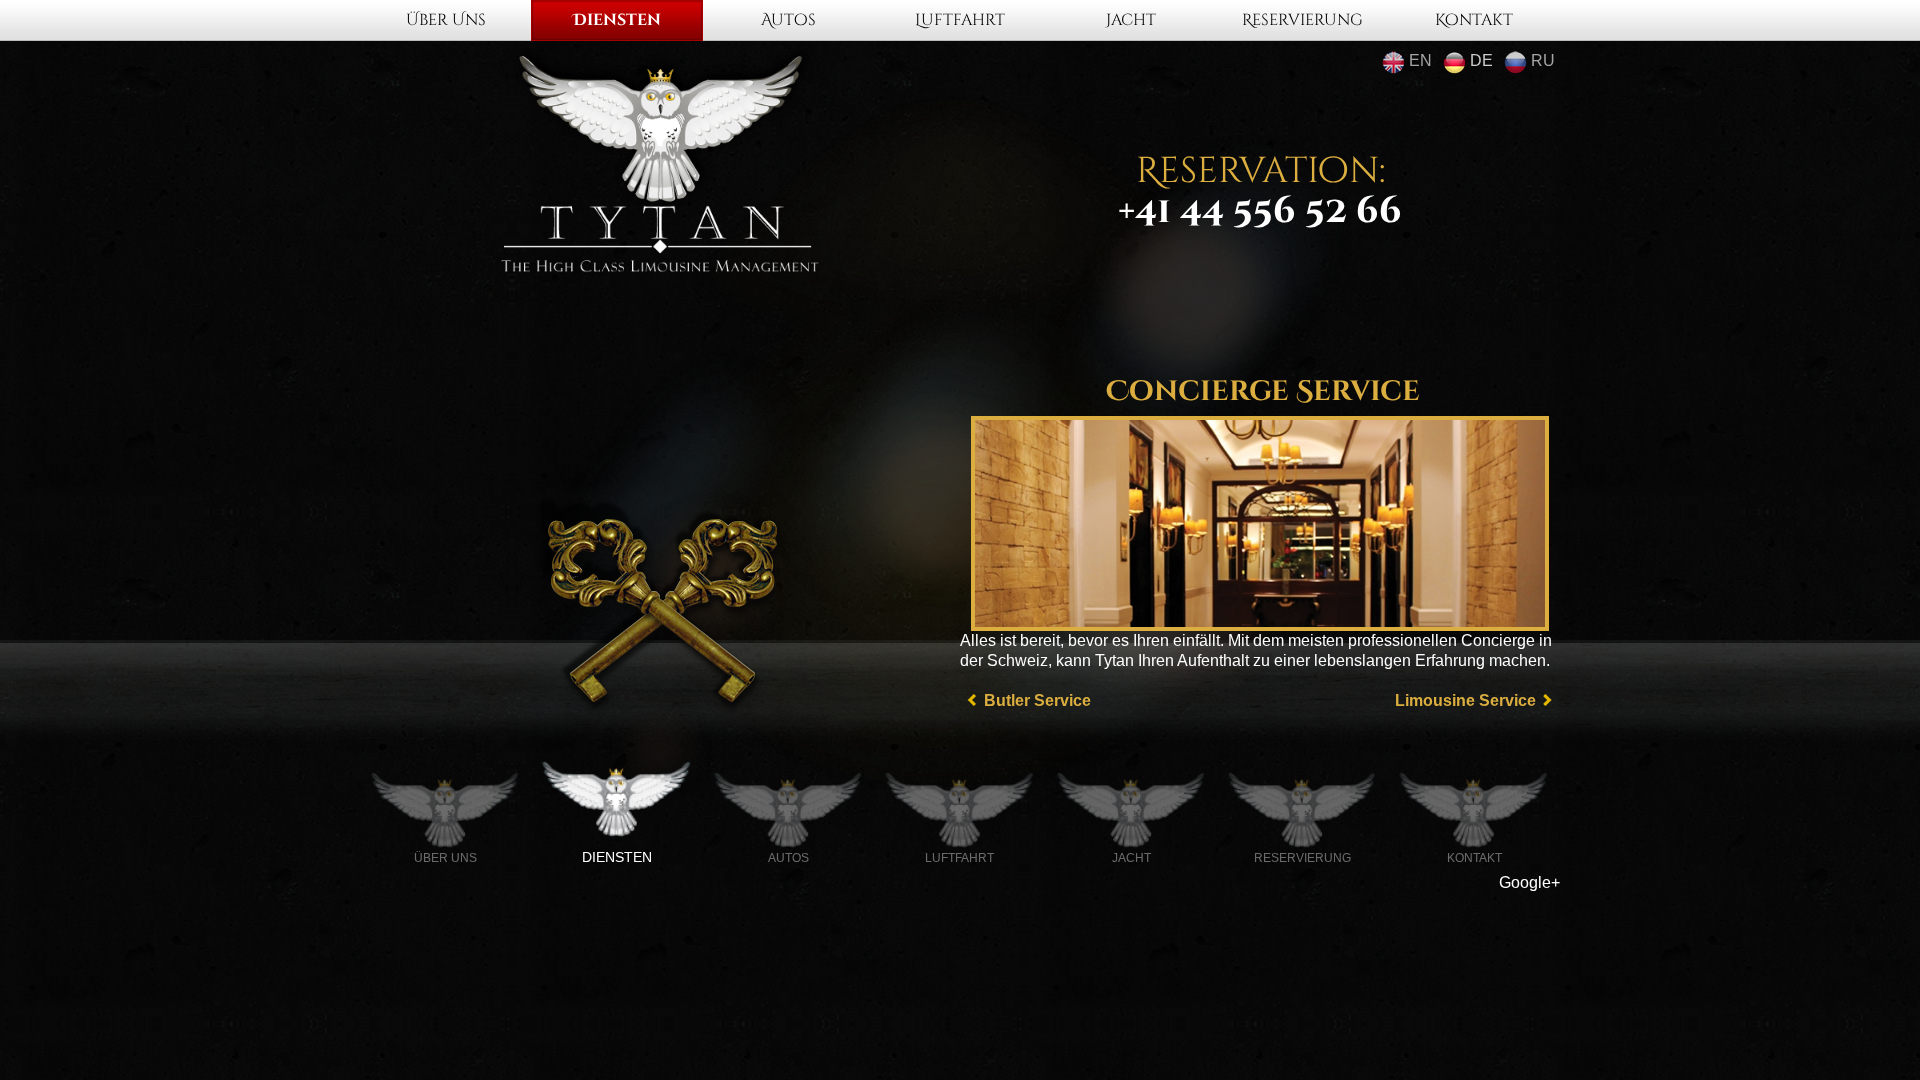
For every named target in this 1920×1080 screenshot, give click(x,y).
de (1479, 60)
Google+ (1529, 882)
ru (1541, 60)
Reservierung (1302, 20)
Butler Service (1037, 700)
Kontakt (1474, 20)
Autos (788, 20)
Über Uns (446, 20)
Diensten (617, 20)
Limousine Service (1465, 700)
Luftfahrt (960, 20)
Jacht (1131, 20)
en (1418, 60)
